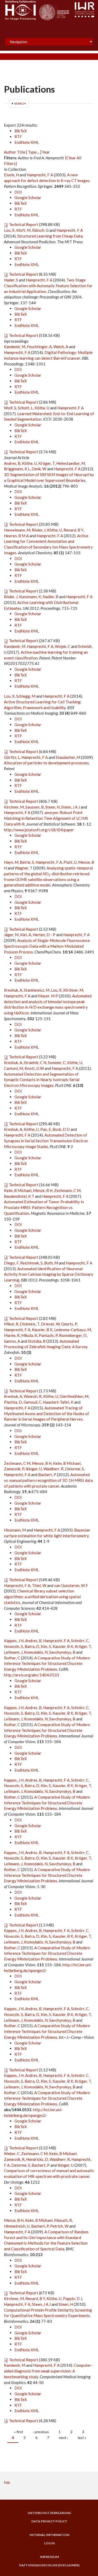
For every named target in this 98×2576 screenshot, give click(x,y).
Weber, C (12, 2154)
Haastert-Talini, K (58, 1402)
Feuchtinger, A (39, 347)
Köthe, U (42, 408)
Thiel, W (39, 1585)
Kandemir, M (15, 347)
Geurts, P (69, 1324)
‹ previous (41, 2432)
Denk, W (39, 469)
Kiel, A (26, 935)
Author (10, 152)
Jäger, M (11, 935)
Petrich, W (59, 2226)
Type (32, 152)
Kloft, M (23, 230)
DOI (18, 192)
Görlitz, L (12, 757)
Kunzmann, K (30, 597)
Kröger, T (47, 463)
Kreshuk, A (13, 990)
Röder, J (39, 530)
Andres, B (12, 463)
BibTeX (21, 131)
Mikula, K (29, 1335)
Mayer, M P (48, 996)
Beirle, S (27, 862)
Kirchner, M (14, 807)
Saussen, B (34, 807)
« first (19, 2432)
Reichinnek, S (31, 1263)
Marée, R (12, 1335)
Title (21, 152)
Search (20, 103)
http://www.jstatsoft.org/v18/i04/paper (39, 830)
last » (82, 2437)
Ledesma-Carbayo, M (73, 1330)
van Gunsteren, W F (71, 1585)
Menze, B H (43, 1190)
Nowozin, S (13, 1646)
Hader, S (11, 280)
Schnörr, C (80, 1641)
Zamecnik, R (14, 2159)
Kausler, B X (42, 1330)
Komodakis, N (36, 1652)
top (7, 2482)
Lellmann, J (13, 1652)
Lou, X (9, 230)
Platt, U (70, 862)
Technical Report (24, 224)
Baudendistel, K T (19, 1196)
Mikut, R (11, 1324)
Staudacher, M (68, 757)
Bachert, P (47, 1475)
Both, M (51, 1263)
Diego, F (11, 1263)
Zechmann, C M (67, 1190)
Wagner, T (24, 868)
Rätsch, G (40, 230)
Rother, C (12, 1658)
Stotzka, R (37, 1341)
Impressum (49, 2557)
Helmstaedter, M (71, 463)
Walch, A (61, 347)
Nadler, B (50, 597)
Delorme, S (74, 1469)
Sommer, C (57, 1063)
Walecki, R (33, 1396)
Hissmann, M (15, 1530)
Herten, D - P (44, 935)
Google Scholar (28, 197)
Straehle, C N (35, 1063)
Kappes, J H (14, 1641)
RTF (18, 137)
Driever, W (50, 1324)
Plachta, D (13, 1402)
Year (46, 152)
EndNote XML (27, 142)
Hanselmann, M (17, 530)
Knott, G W (34, 1068)
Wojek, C (63, 646)
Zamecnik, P (14, 1469)
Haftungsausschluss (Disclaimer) (49, 2565)
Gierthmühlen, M (74, 1396)
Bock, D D (61, 1129)
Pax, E (46, 1129)
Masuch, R (63, 2220)
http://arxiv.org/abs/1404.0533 (31, 1675)
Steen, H (52, 807)
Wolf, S (10, 408)
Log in (49, 2543)
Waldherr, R (53, 1469)
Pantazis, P (48, 1335)
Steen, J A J (71, 807)
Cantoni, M (13, 1068)
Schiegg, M (26, 696)
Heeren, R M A (16, 536)
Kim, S (46, 1646)
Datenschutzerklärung (49, 2513)
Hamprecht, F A (40, 175)
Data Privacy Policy (49, 2521)
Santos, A (12, 1341)
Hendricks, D (37, 2159)
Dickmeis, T (30, 1324)
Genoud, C (32, 1402)
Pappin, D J (73, 2298)
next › (64, 2437)
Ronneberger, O (73, 1335)
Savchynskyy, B (62, 1652)
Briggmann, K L (17, 469)
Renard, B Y (73, 530)
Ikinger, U (34, 1469)
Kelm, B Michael (18, 1190)
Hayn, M (11, 862)
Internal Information (49, 2535)
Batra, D (32, 1646)
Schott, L (25, 408)
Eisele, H (11, 175)
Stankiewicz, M (37, 990)
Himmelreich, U (17, 2226)
